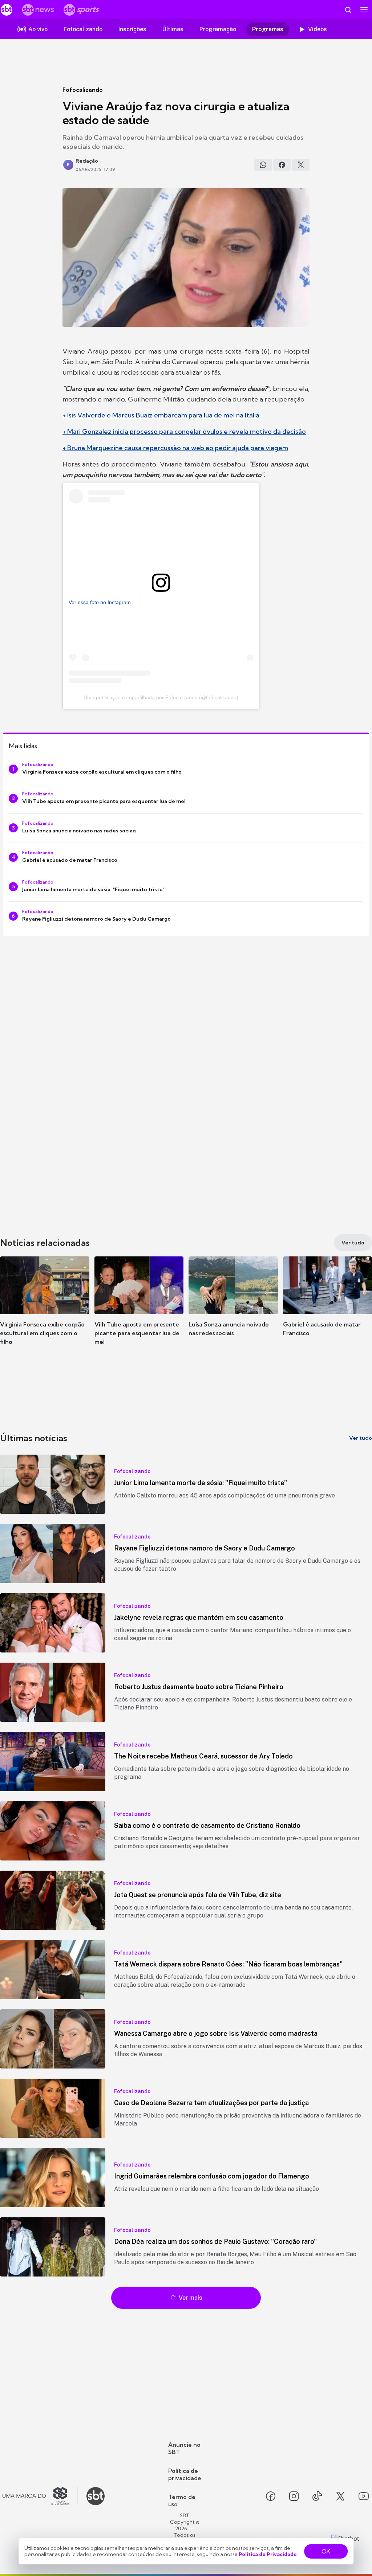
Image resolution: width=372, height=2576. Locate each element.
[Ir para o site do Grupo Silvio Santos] (40, 2496)
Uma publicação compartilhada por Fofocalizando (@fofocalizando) (161, 697)
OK (326, 2551)
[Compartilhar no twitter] (301, 165)
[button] (45, 1307)
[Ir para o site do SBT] (96, 2496)
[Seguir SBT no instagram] (294, 2496)
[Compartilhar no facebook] (282, 165)
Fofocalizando (83, 90)
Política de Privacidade (268, 2554)
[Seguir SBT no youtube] (364, 2496)
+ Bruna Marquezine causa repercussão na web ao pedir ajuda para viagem (175, 448)
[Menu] (364, 10)
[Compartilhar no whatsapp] (263, 165)
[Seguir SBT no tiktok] (317, 2496)
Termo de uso (182, 2500)
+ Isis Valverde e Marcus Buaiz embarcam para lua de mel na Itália (161, 415)
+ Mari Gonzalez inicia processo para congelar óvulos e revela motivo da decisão (184, 431)
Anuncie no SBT (184, 2448)
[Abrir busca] (348, 10)
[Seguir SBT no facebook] (271, 2496)
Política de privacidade (185, 2474)
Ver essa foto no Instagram (100, 602)
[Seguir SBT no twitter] (340, 2496)
